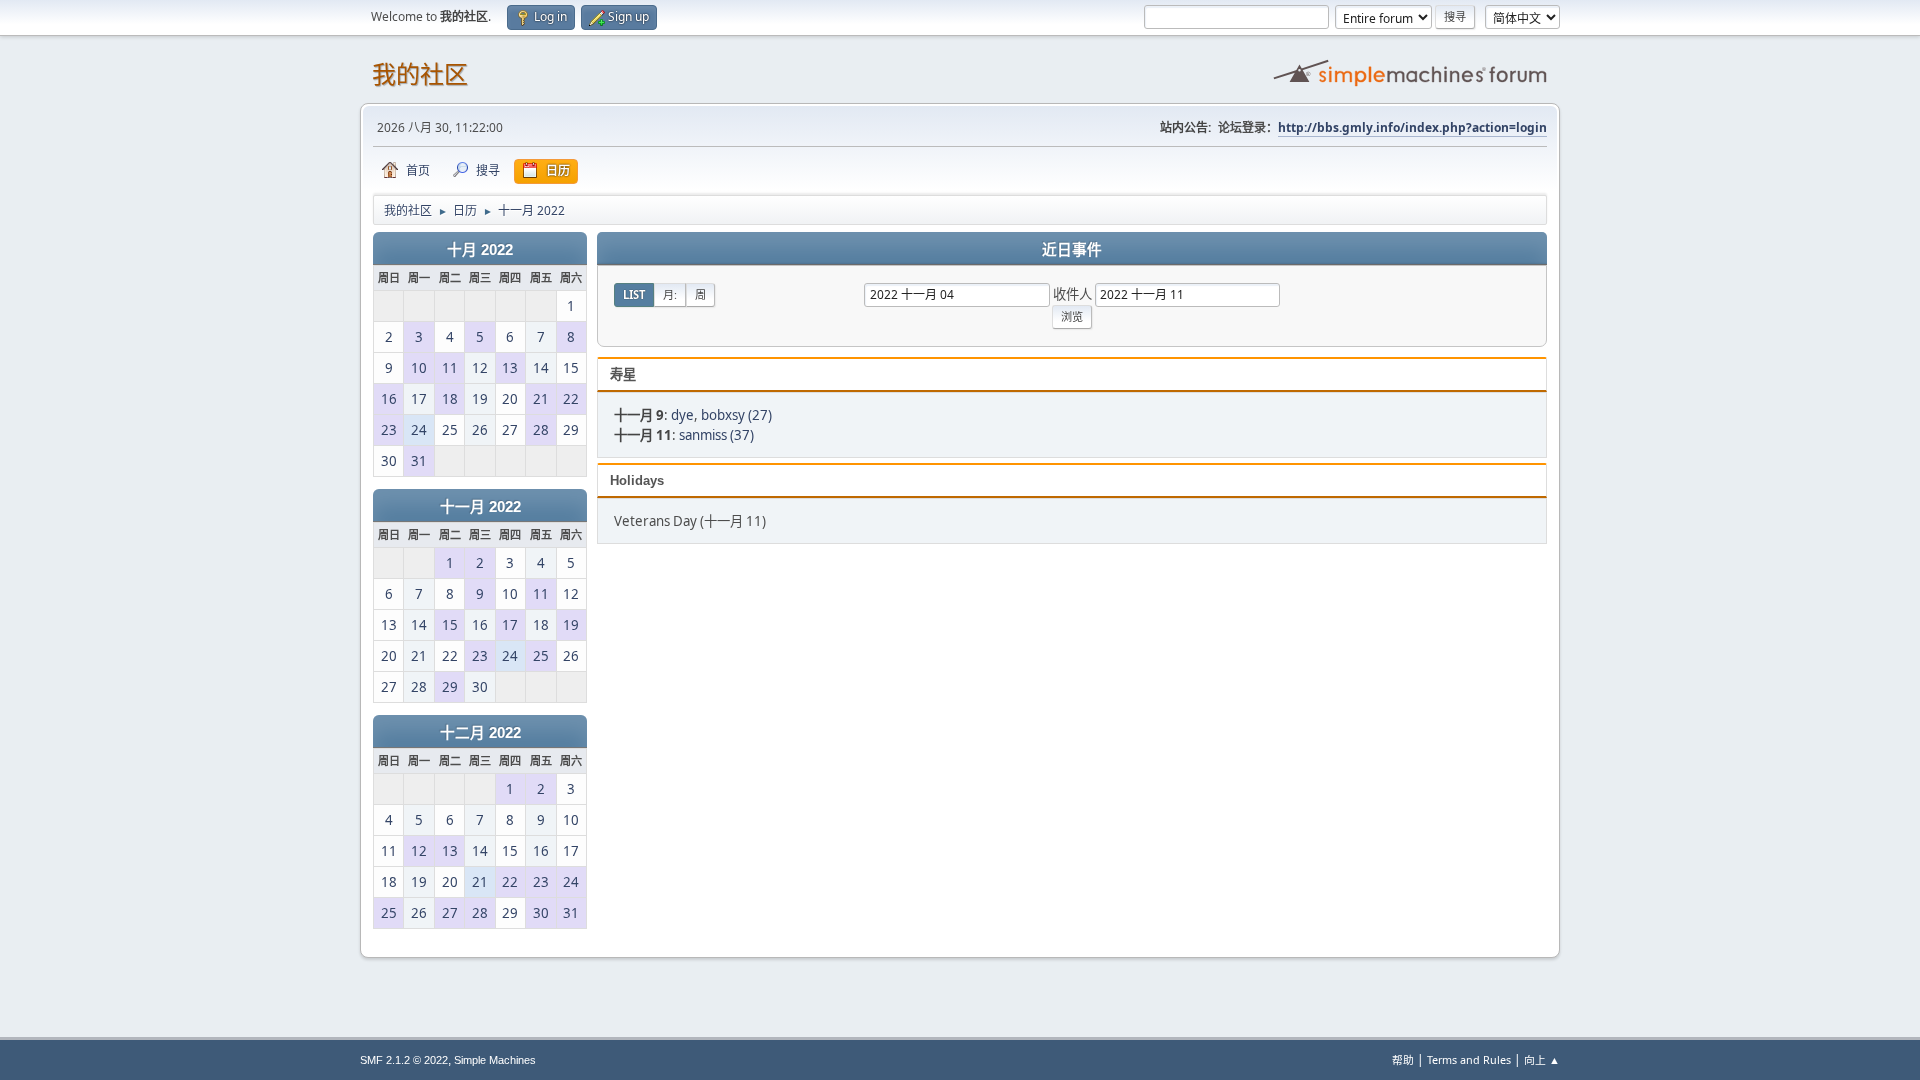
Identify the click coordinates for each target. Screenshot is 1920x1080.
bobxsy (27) (736, 415)
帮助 (1403, 1059)
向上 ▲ (1542, 1059)
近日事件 (1072, 250)
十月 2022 (480, 250)
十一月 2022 (480, 507)
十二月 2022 (480, 733)
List (634, 294)
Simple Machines (495, 1060)
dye (682, 415)
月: (670, 294)
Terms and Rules (1469, 1059)
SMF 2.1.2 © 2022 (404, 1060)
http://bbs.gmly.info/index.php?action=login (1412, 127)
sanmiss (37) (716, 435)
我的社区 (420, 74)
